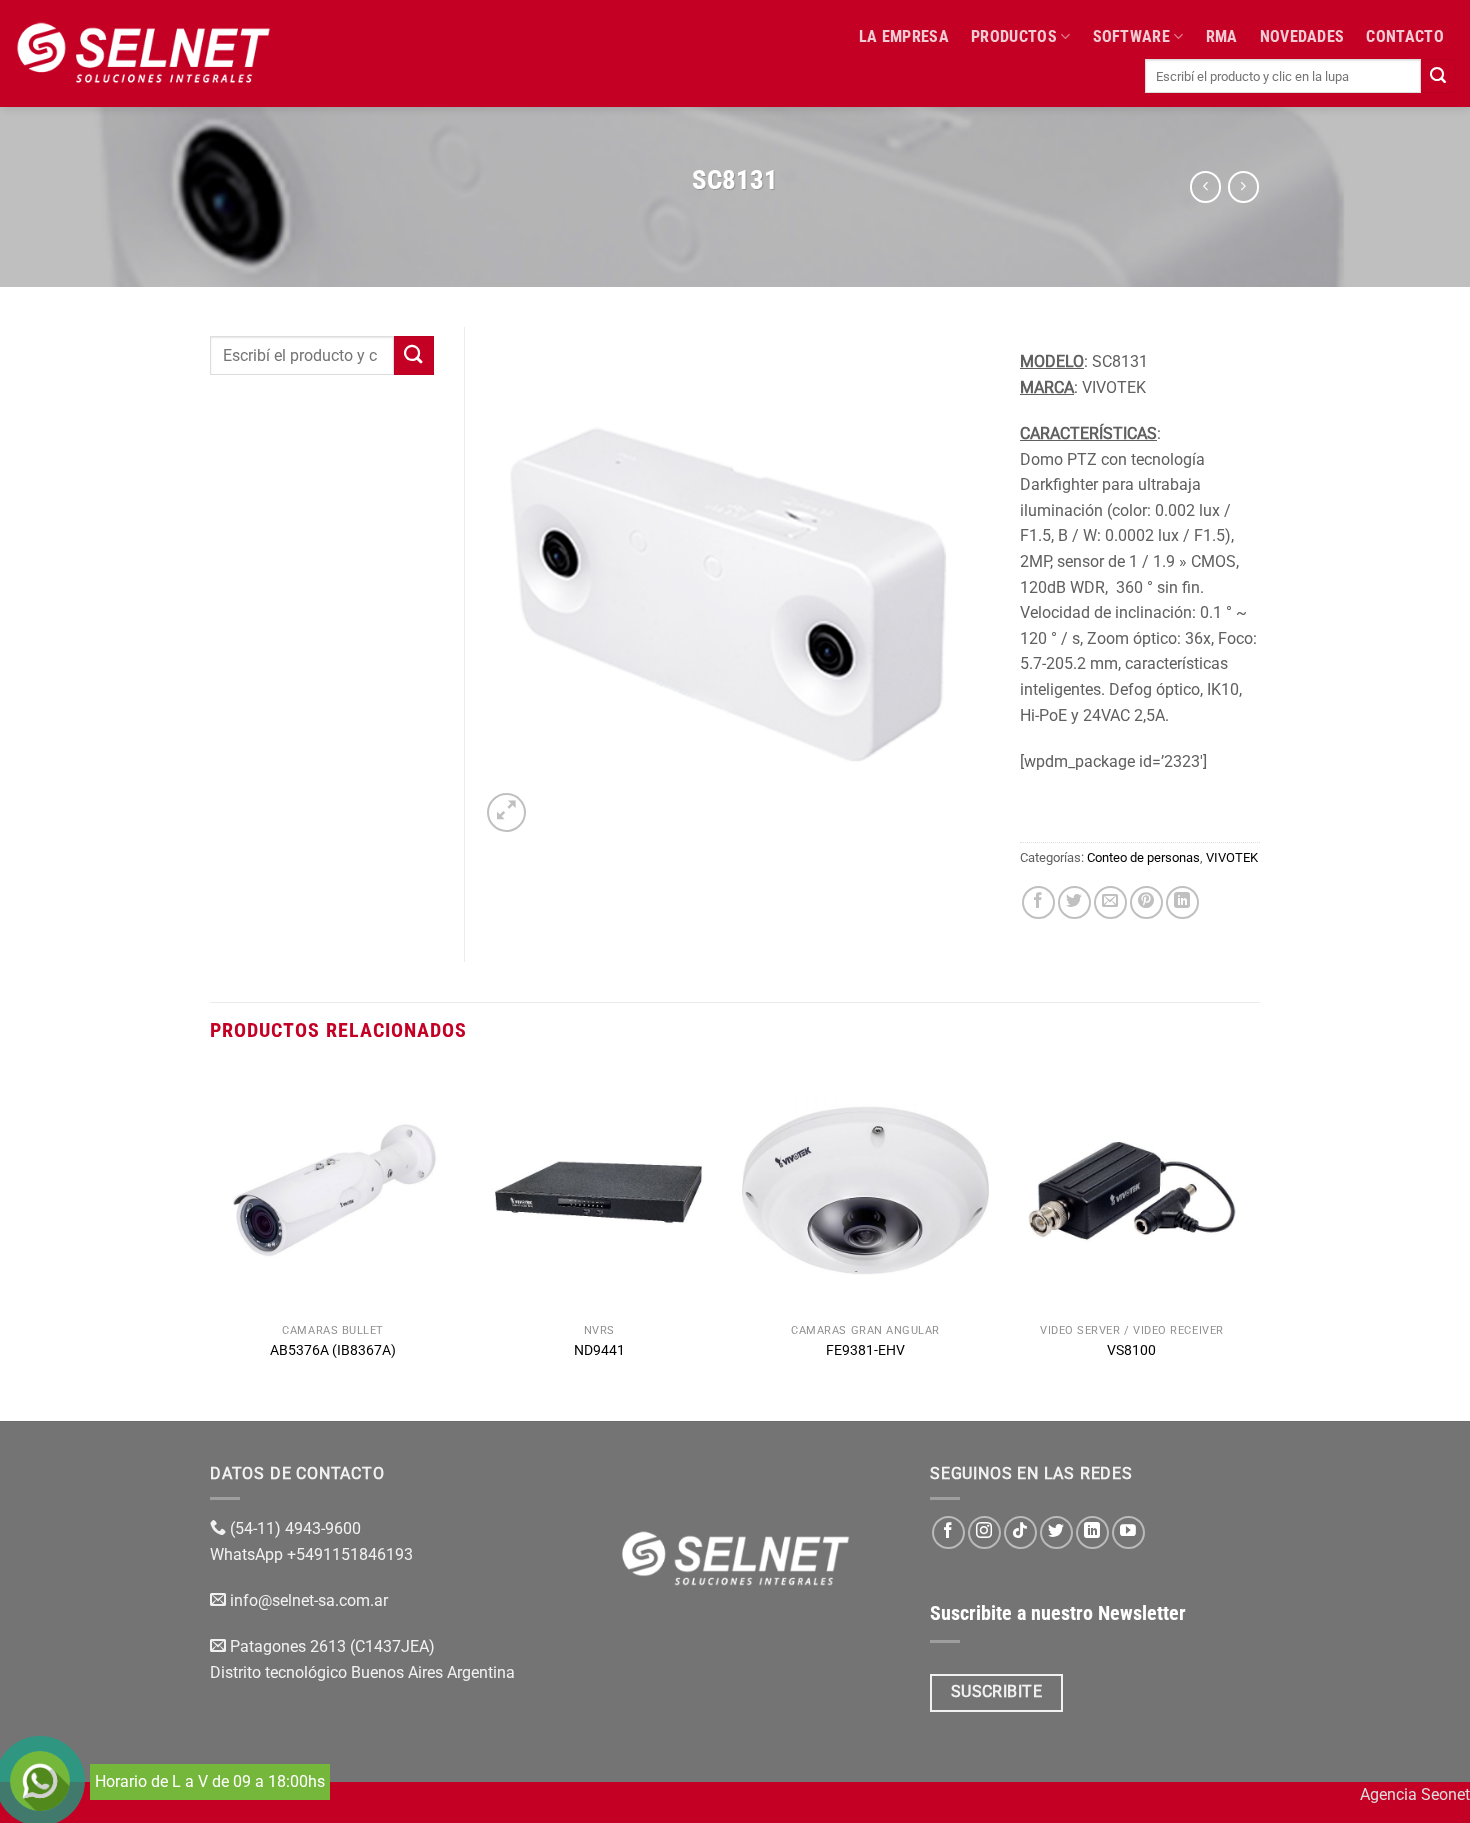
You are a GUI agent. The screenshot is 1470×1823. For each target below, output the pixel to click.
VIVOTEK (1232, 857)
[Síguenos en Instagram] (984, 1532)
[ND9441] (599, 1190)
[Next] (1254, 1242)
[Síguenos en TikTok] (1020, 1532)
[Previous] (211, 1242)
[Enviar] (1438, 76)
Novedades (1302, 36)
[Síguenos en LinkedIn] (1092, 1532)
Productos (1014, 36)
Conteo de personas (1143, 857)
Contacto (1405, 36)
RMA (1222, 36)
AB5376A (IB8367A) (333, 1350)
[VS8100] (1132, 1190)
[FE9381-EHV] (865, 1190)
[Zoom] (506, 812)
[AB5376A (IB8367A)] (333, 1190)
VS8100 (1131, 1350)
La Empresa (904, 36)
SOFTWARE (1132, 36)
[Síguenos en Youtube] (1128, 1532)
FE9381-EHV (865, 1350)
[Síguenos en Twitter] (1056, 1532)
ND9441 (599, 1350)
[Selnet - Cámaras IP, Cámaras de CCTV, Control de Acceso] (143, 53)
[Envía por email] (1110, 902)
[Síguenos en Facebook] (948, 1532)
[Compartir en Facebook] (1038, 902)
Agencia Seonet (1415, 1794)
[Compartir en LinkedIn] (1182, 902)
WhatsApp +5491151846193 (313, 1554)
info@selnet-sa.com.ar (309, 1600)
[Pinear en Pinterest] (1146, 902)
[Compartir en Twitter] (1074, 902)
